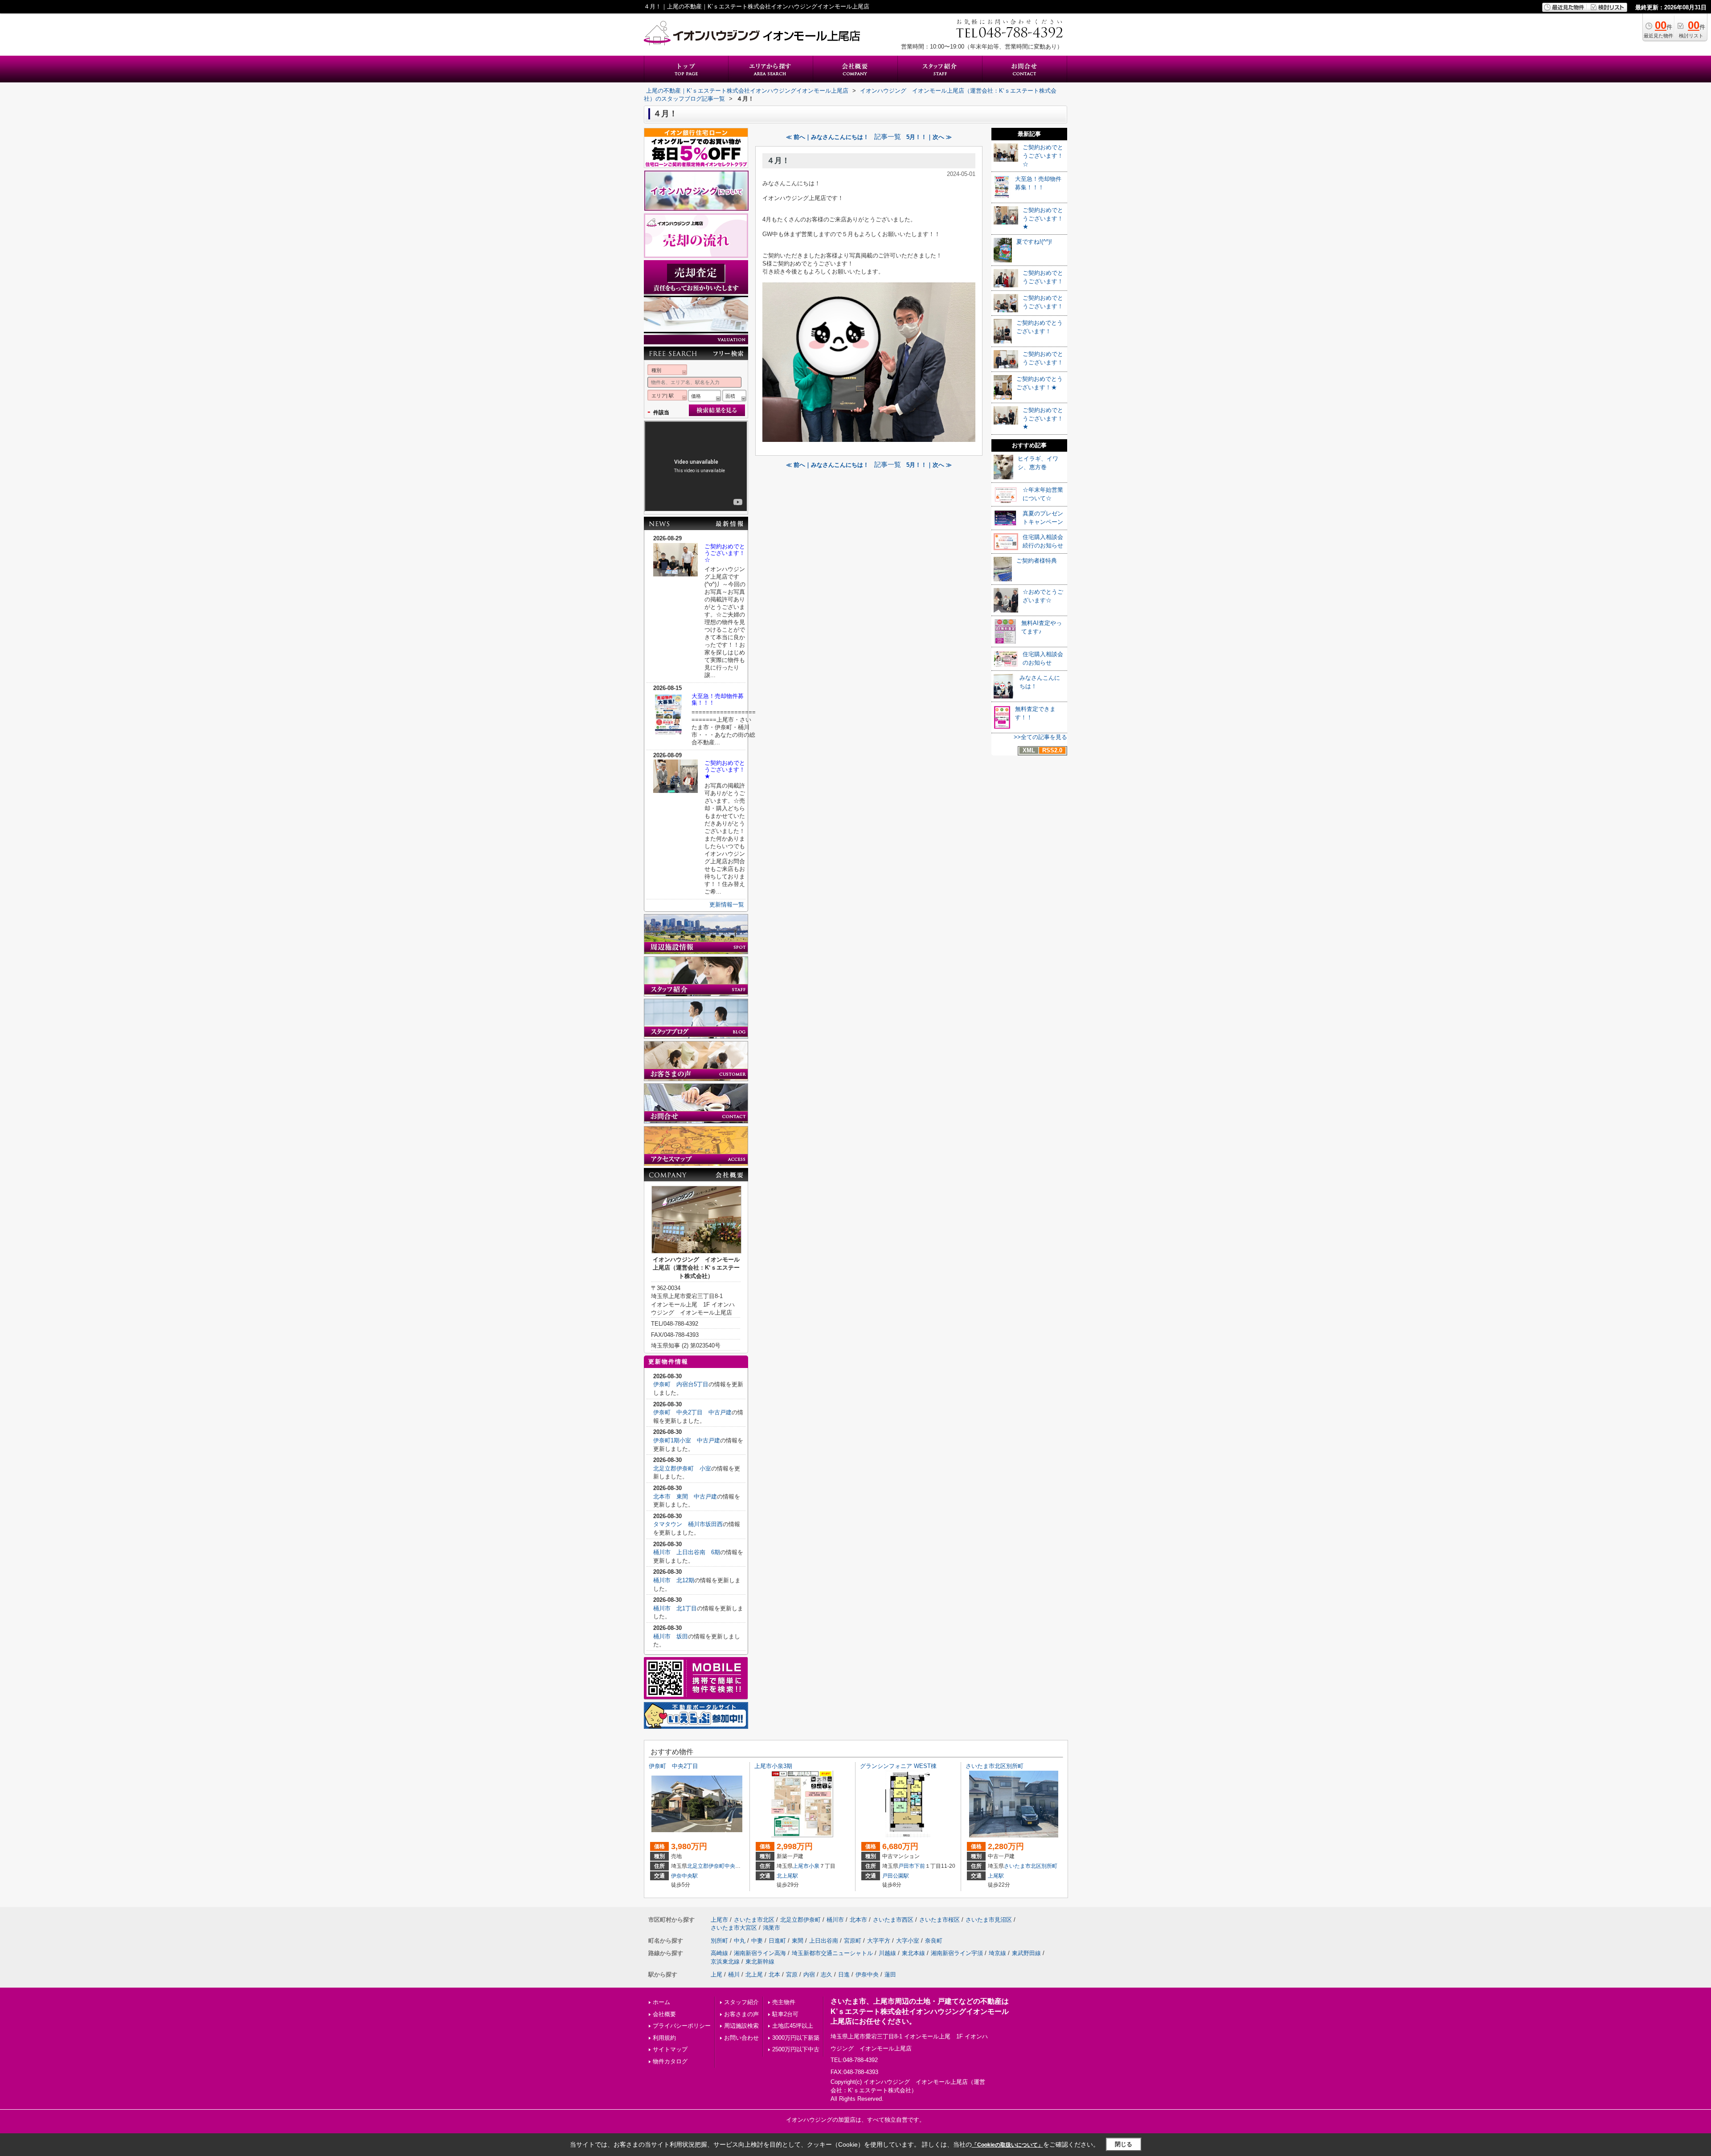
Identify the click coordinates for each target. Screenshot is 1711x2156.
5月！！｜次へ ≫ (929, 137)
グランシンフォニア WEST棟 (898, 1766)
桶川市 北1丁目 (675, 1608)
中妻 (757, 1941)
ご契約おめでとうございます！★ (725, 770)
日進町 (777, 1941)
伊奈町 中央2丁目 (676, 1766)
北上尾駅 (787, 1876)
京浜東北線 (725, 1962)
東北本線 (913, 1953)
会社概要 (664, 2014)
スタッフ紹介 (741, 2002)
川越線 (887, 1953)
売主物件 (784, 2002)
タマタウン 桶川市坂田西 (688, 1524)
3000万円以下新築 (796, 2038)
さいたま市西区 (893, 1920)
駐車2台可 (785, 2014)
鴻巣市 (772, 1928)
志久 (827, 1974)
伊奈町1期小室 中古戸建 (687, 1440)
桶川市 (835, 1920)
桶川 (734, 1974)
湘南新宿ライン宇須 (957, 1953)
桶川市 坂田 (671, 1636)
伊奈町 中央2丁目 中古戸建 (692, 1412)
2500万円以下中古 (796, 2049)
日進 (844, 1974)
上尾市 (801, 1866)
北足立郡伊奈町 (706, 1866)
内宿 (809, 1974)
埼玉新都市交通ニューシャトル (832, 1953)
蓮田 (890, 1974)
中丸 (740, 1941)
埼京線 (997, 1953)
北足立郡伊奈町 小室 (682, 1468)
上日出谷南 (824, 1941)
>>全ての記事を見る (1040, 737)
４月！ (778, 161)
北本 (774, 1974)
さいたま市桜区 (939, 1920)
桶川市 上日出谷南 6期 (687, 1552)
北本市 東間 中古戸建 (685, 1497)
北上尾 (754, 1974)
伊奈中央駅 (684, 1876)
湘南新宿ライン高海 (760, 1953)
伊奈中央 (867, 1974)
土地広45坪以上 (793, 2026)
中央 (730, 1866)
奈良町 (934, 1941)
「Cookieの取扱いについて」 (1007, 2145)
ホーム (661, 2002)
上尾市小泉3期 (773, 1766)
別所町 (1049, 1866)
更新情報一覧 (727, 904)
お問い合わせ (741, 2038)
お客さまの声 (741, 2014)
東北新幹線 (760, 1962)
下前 (920, 1866)
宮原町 (853, 1941)
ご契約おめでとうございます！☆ (725, 553)
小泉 (814, 1866)
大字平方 (879, 1941)
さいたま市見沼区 (989, 1920)
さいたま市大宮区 (734, 1928)
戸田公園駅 (896, 1876)
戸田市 (906, 1866)
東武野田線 (1026, 1953)
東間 (798, 1941)
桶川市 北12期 (674, 1580)
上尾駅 (996, 1876)
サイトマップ (670, 2049)
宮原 (792, 1974)
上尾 (716, 1974)
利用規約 (664, 2038)
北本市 (858, 1920)
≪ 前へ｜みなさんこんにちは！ (827, 137)
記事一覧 (888, 137)
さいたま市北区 (1023, 1866)
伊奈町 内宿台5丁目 (681, 1384)
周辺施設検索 (741, 2026)
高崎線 (719, 1953)
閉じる (1124, 2144)
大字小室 (908, 1941)
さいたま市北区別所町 (997, 1766)
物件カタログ (670, 2061)
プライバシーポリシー (682, 2026)
